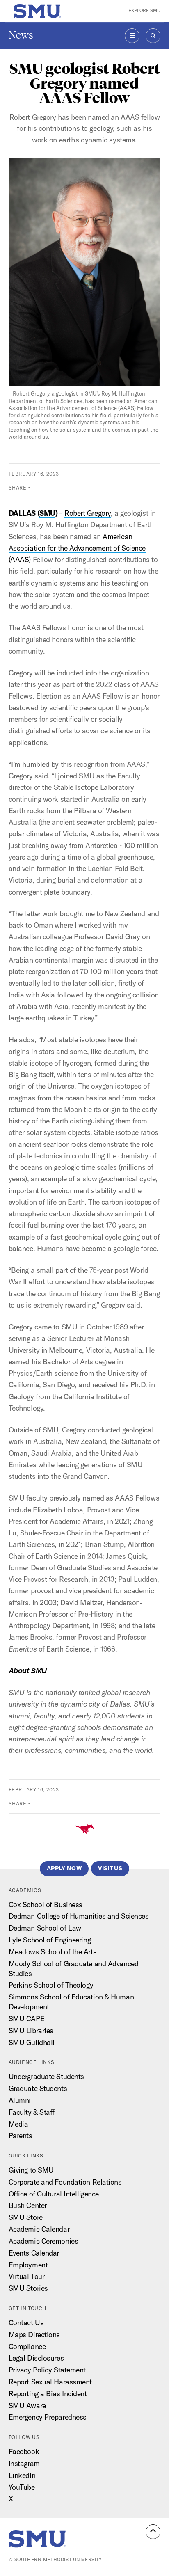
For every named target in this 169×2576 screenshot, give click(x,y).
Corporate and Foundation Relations (65, 2182)
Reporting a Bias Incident (48, 2394)
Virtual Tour (27, 2276)
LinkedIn (22, 2475)
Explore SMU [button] (144, 11)
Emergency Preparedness (48, 2417)
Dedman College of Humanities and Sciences (79, 1916)
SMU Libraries (31, 2030)
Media (18, 2124)
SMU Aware (27, 2406)
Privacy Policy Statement (47, 2370)
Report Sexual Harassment (50, 2382)
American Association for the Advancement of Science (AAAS (77, 548)
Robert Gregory (88, 513)
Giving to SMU (31, 2170)
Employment (28, 2265)
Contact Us (26, 2323)
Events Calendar (34, 2253)
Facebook (24, 2451)
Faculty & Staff (32, 2112)
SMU (47, 513)
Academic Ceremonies (43, 2241)
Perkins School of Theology (51, 1985)
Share (18, 488)
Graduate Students (38, 2088)
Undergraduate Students (46, 2076)
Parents (21, 2136)
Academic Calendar (39, 2229)
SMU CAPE (26, 2019)
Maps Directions (34, 2335)
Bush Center (28, 2205)
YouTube (22, 2487)
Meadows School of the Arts (53, 1952)
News (21, 35)
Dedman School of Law (45, 1928)
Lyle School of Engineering (50, 1940)
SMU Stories (28, 2288)
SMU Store (26, 2217)
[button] (153, 2532)
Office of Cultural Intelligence (54, 2194)
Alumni (20, 2100)
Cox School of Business (46, 1905)
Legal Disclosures (36, 2358)
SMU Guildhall (32, 2042)
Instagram (24, 2463)
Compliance (27, 2346)
